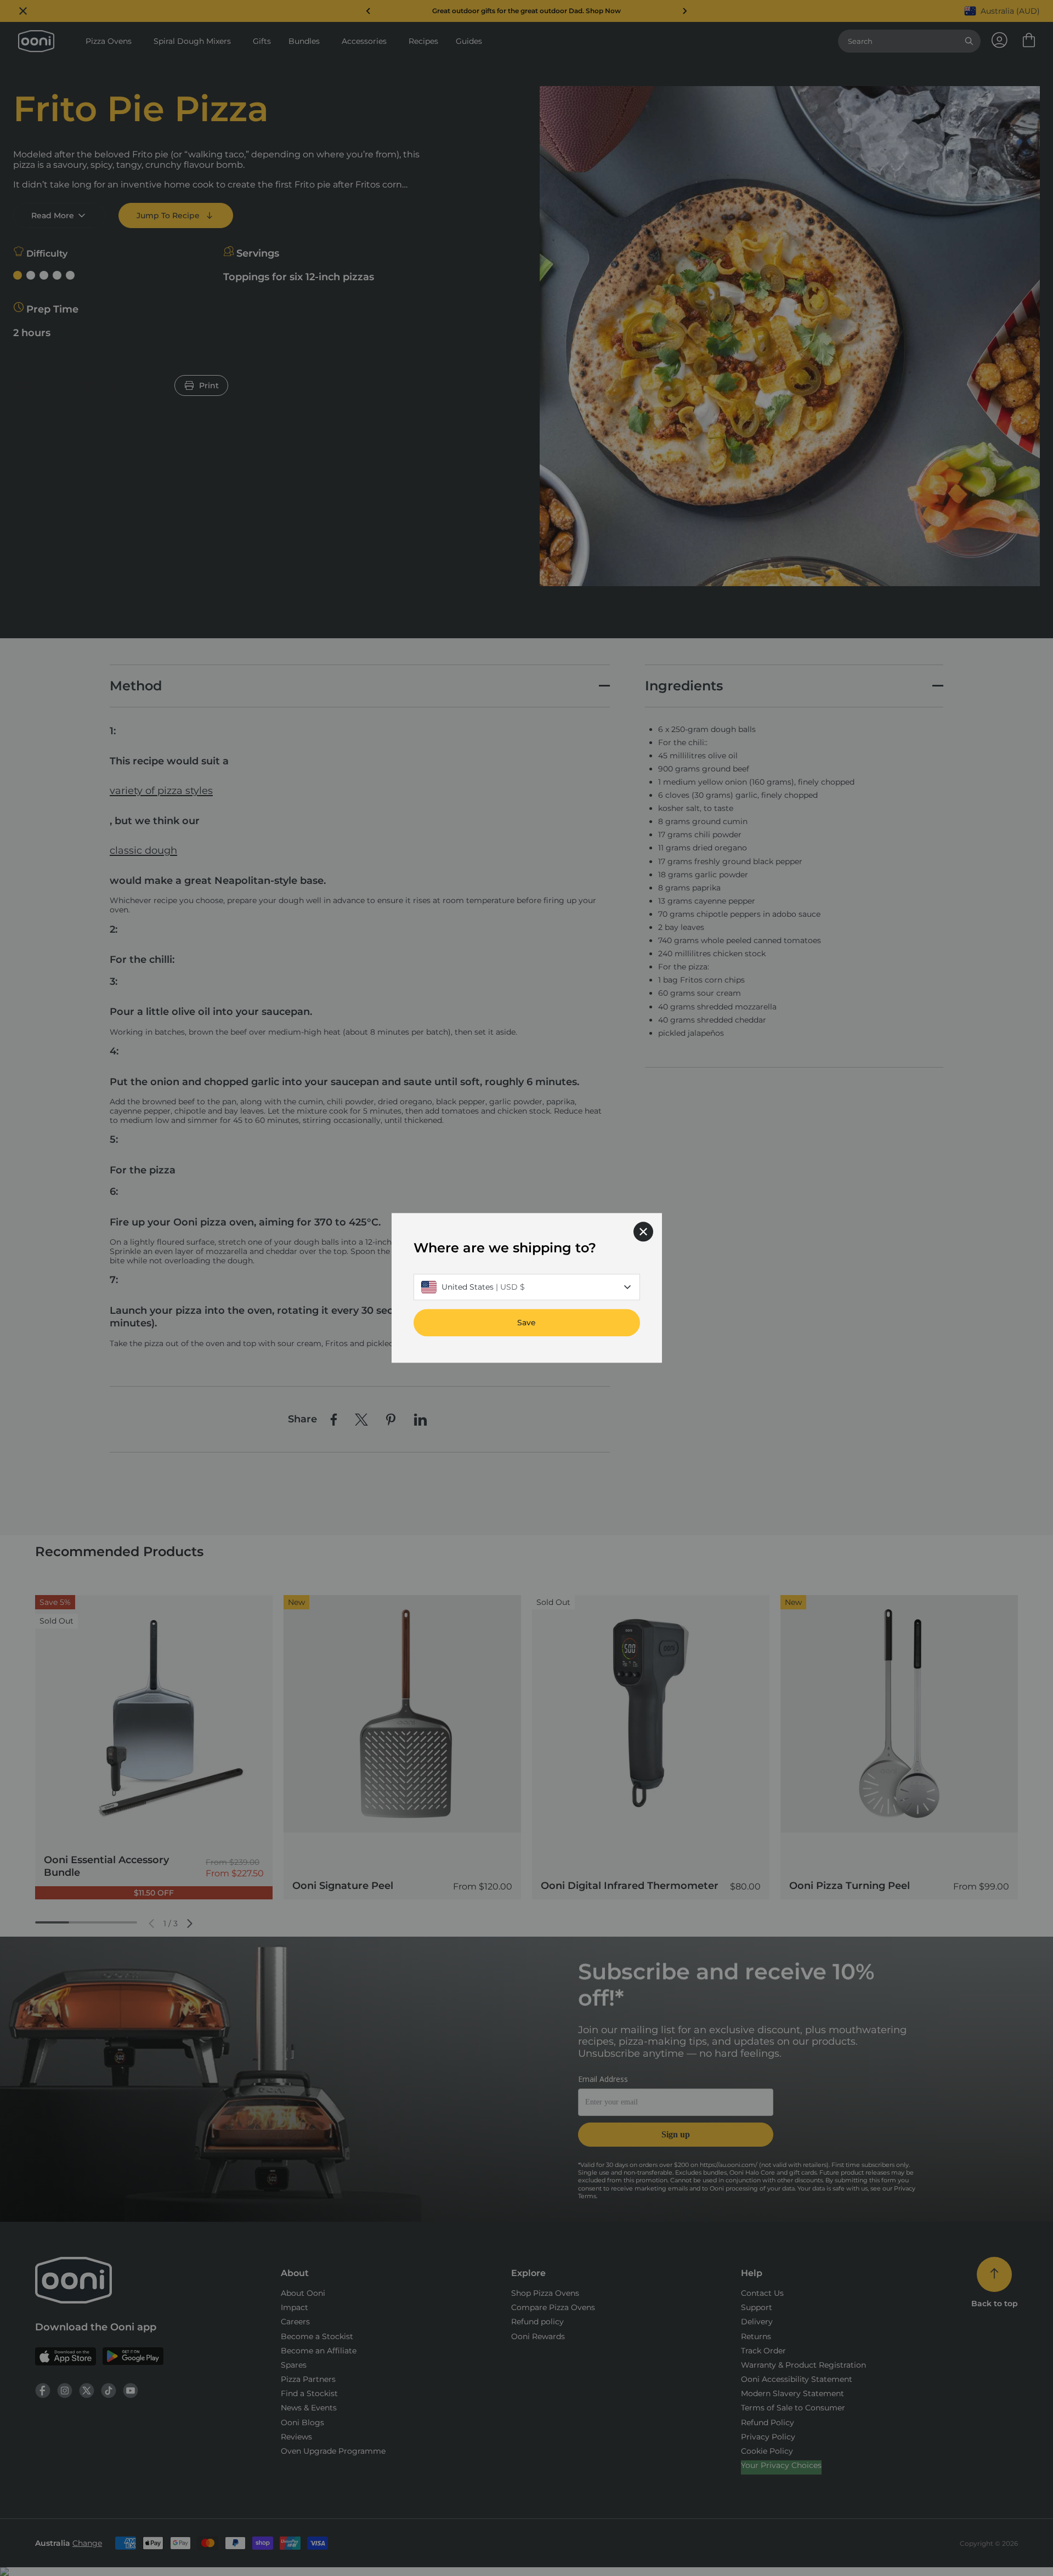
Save (526, 1323)
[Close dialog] (643, 1232)
